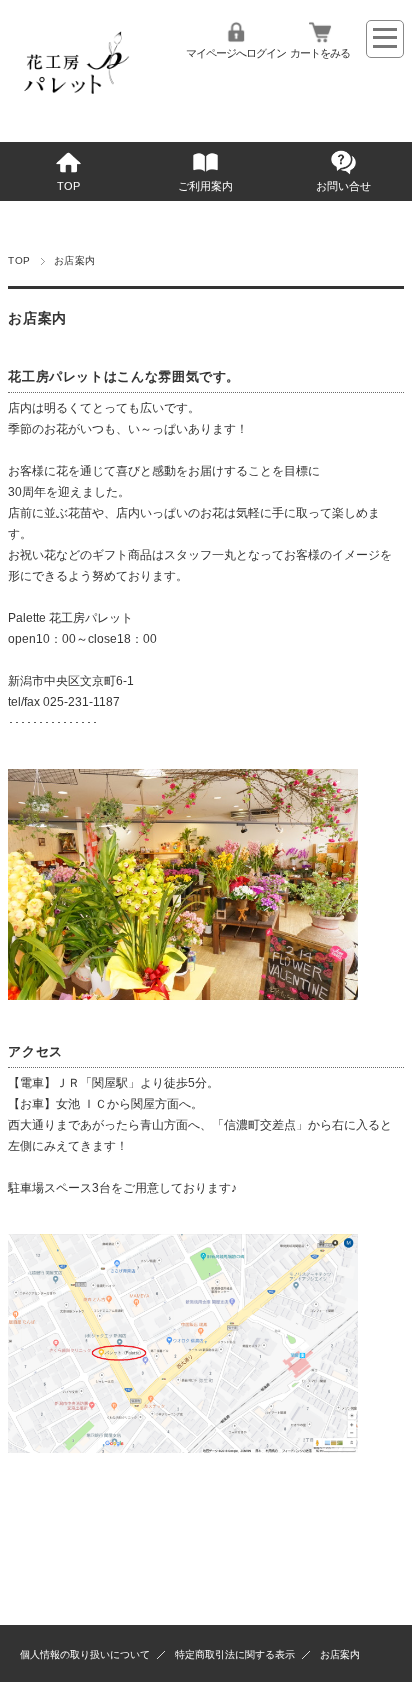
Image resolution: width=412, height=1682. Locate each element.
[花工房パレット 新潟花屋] (73, 106)
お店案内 (340, 1654)
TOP (68, 186)
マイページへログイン (236, 53)
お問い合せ (343, 186)
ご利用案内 (205, 186)
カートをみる (320, 53)
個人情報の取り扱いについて (85, 1654)
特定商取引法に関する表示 (235, 1654)
